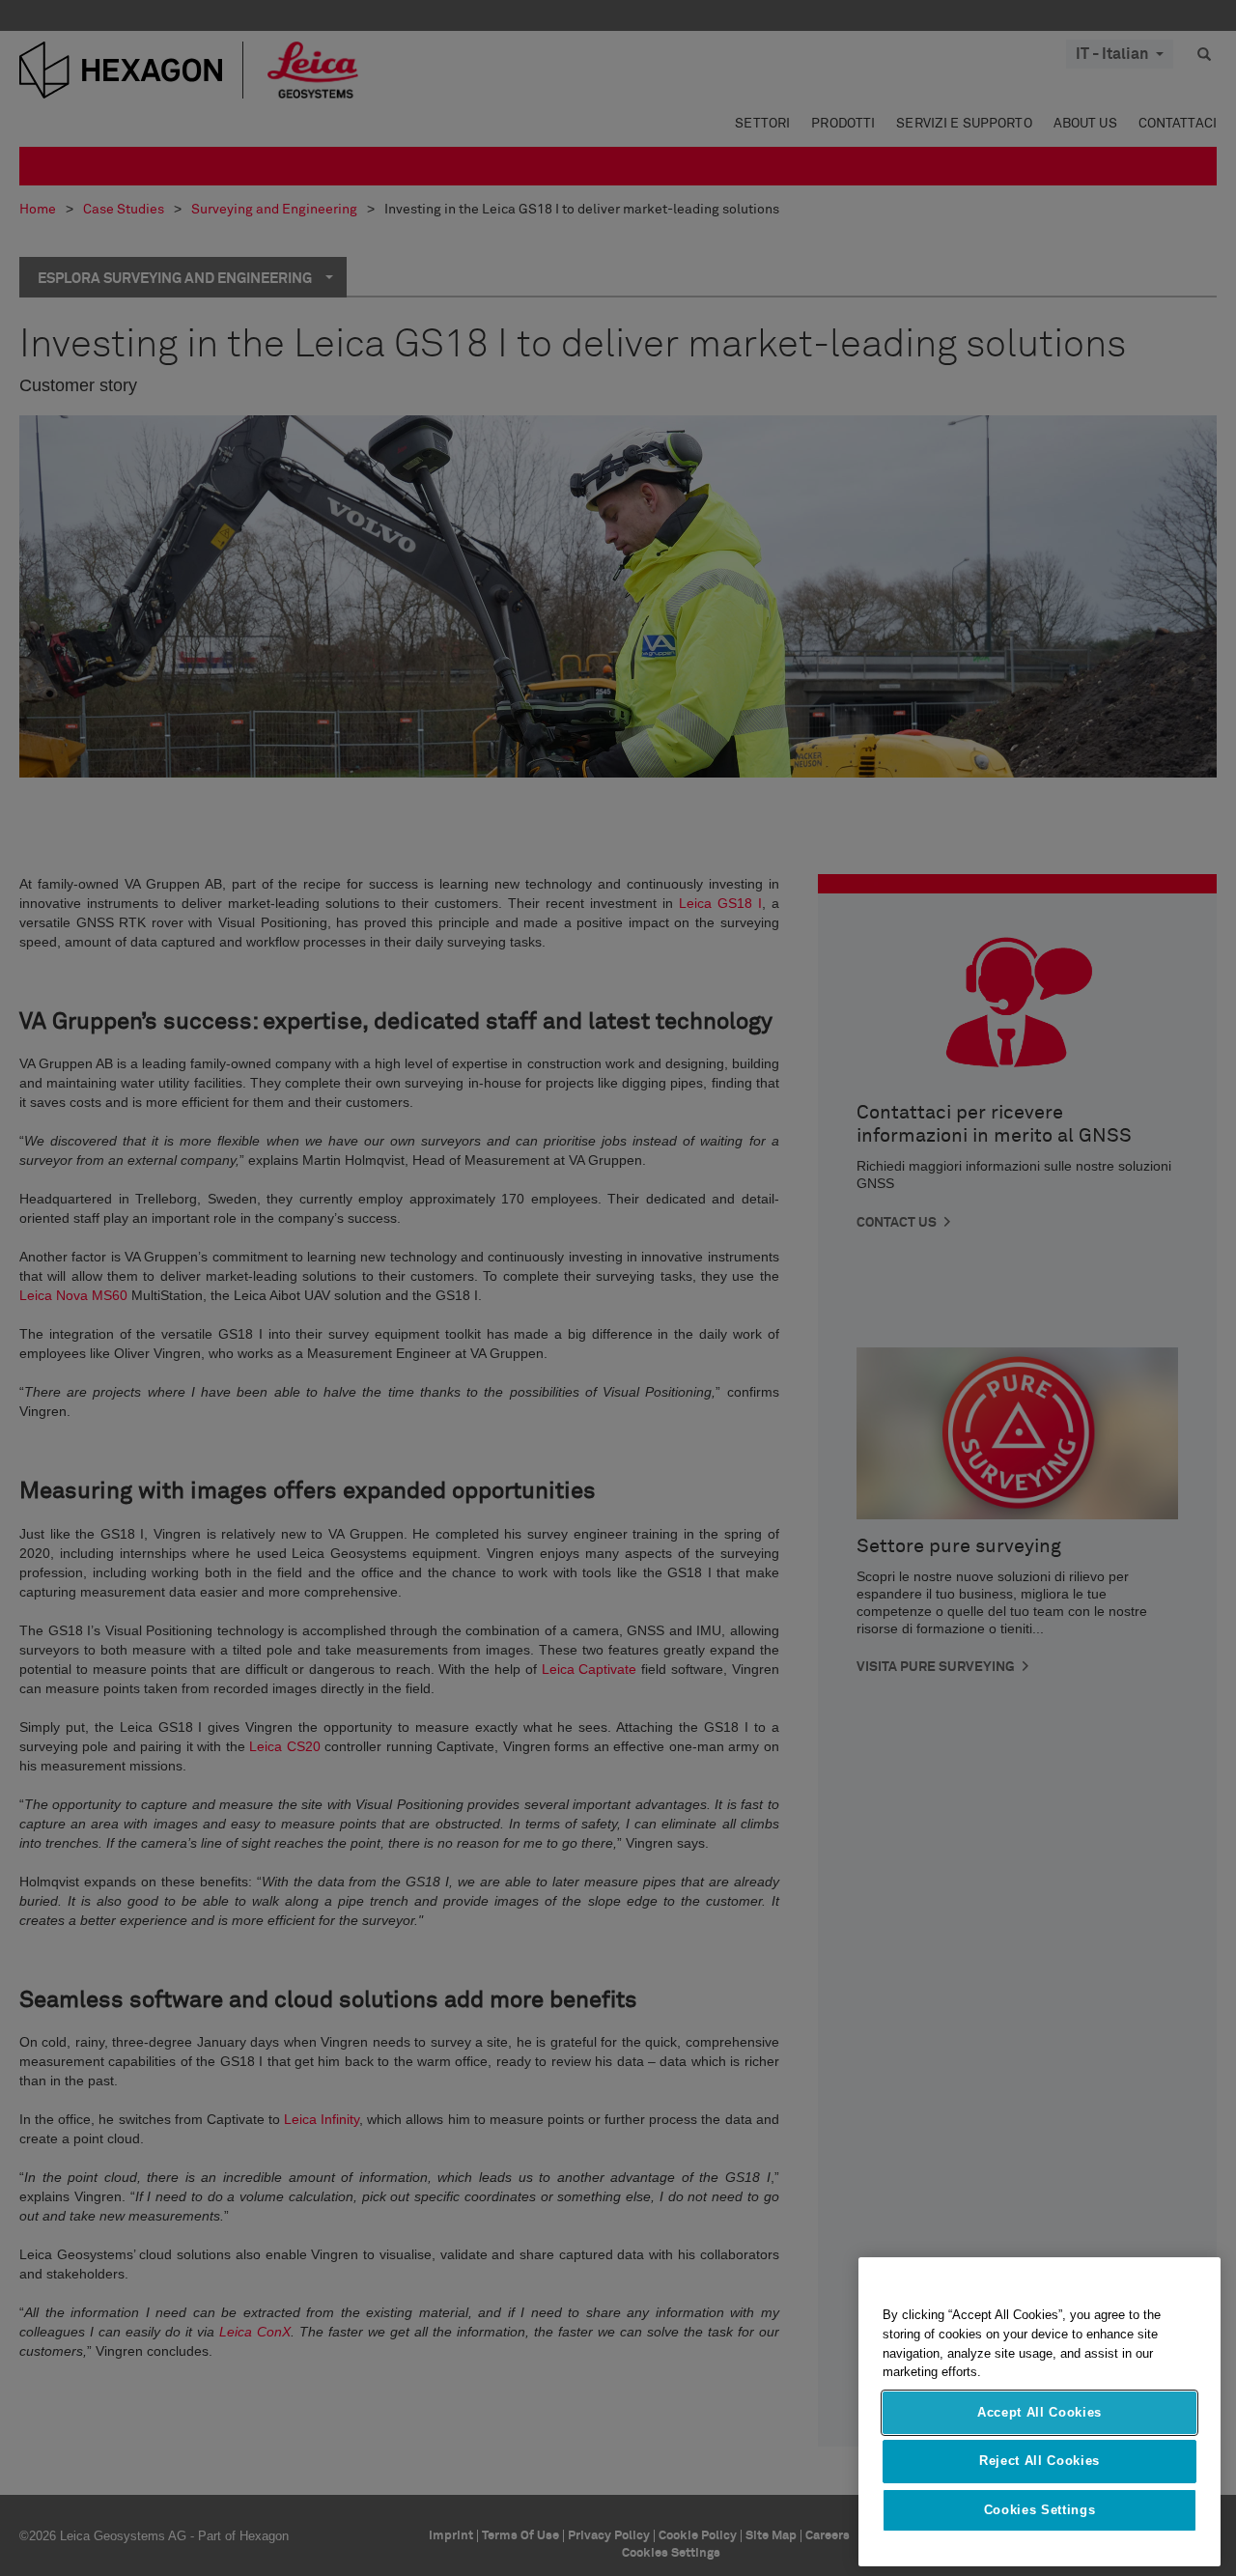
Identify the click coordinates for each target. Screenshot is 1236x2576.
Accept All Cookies (1039, 2412)
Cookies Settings (1040, 2510)
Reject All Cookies (1039, 2461)
